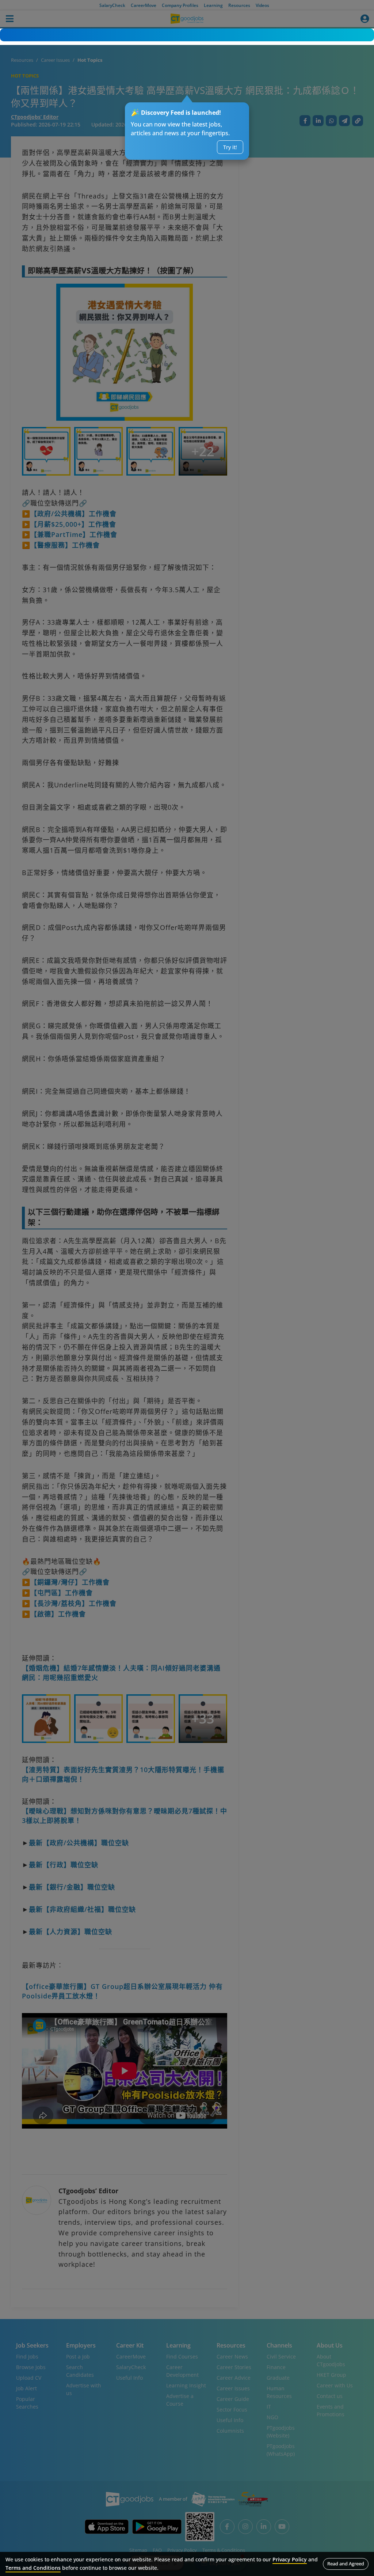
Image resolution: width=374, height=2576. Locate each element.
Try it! (230, 147)
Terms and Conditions (33, 2568)
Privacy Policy (290, 2559)
